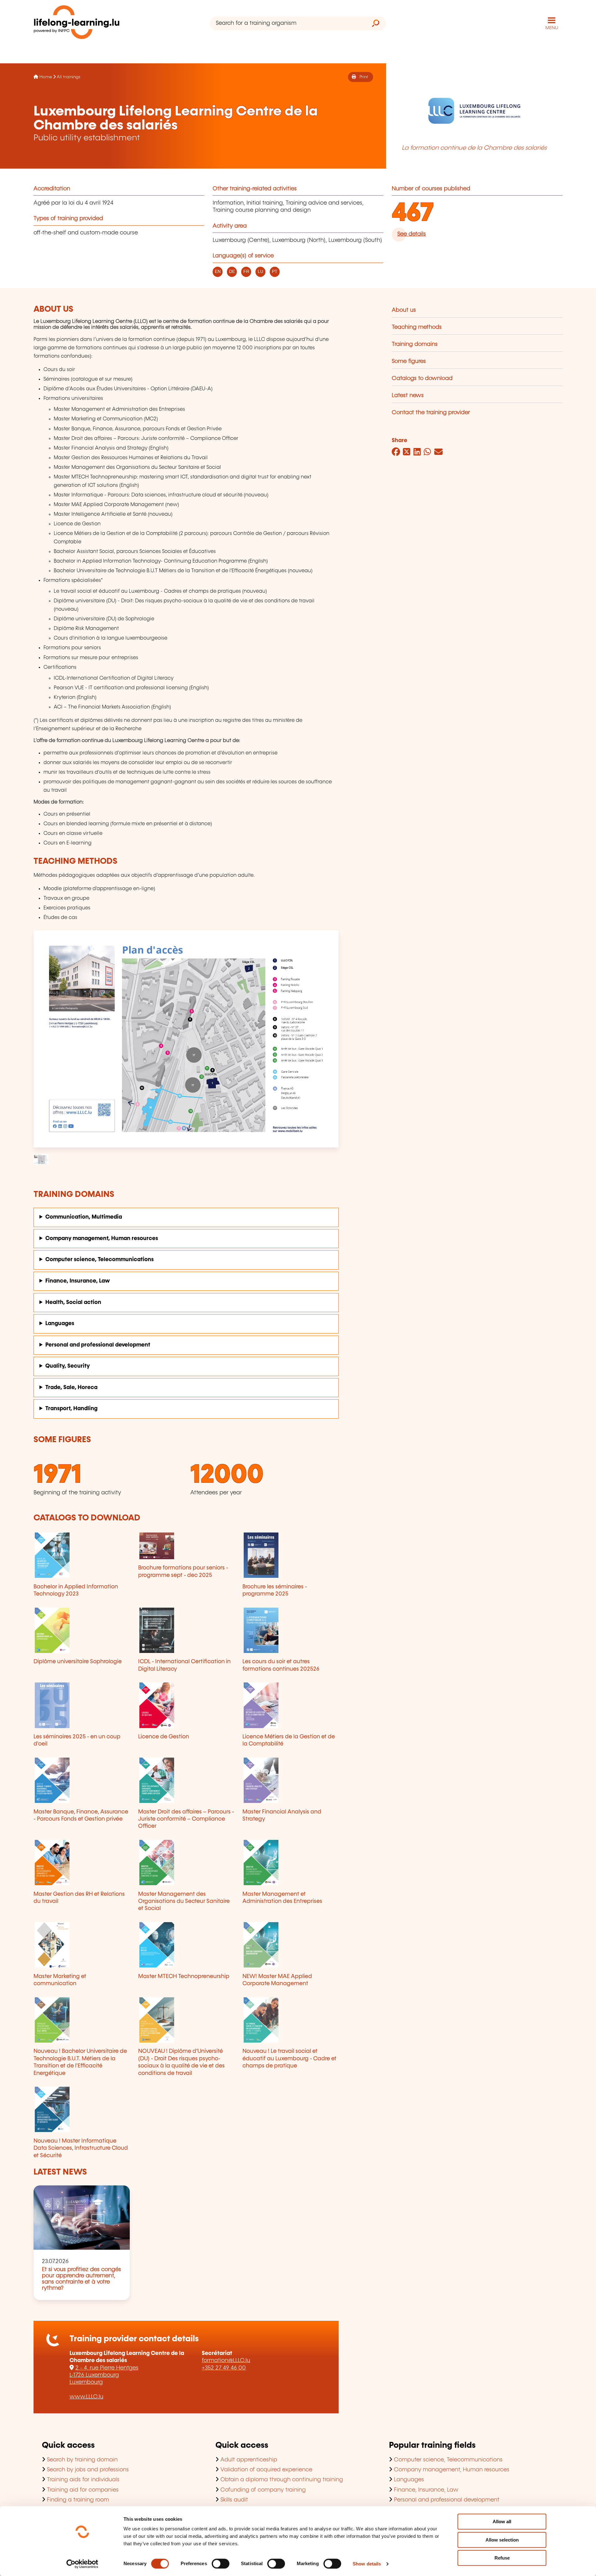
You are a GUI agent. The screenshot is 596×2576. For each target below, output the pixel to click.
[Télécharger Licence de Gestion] (186, 1705)
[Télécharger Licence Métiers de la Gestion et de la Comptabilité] (291, 1705)
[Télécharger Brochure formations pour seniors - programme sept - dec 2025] (186, 1546)
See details (412, 234)
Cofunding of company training (263, 2490)
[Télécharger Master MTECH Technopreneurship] (186, 1945)
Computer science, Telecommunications (99, 1260)
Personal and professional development (98, 1345)
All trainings (69, 77)
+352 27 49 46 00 (224, 2368)
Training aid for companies (83, 2490)
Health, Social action (73, 1302)
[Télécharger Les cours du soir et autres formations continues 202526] (291, 1630)
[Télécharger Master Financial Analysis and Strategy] (291, 1780)
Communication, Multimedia (84, 1217)
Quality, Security (68, 1366)
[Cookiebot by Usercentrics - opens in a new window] (82, 2564)
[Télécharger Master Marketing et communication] (82, 1945)
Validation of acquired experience (266, 2470)
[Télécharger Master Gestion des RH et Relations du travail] (82, 1863)
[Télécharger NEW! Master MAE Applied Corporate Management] (291, 1945)
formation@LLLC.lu (226, 2361)
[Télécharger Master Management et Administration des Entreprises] (291, 1863)
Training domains (415, 344)
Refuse (502, 2558)
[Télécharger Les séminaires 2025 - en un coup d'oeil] (82, 1705)
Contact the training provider (431, 413)
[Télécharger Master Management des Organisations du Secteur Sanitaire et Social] (186, 1863)
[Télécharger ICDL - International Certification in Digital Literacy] (186, 1630)
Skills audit (234, 2500)
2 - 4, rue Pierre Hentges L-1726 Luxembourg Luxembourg (104, 2375)
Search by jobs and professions (88, 2470)
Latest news (408, 396)
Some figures (409, 361)
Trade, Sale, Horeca (71, 1388)
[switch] (221, 2564)
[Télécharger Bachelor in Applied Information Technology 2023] (82, 1555)
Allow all (502, 2522)
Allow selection (502, 2540)
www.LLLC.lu (86, 2397)
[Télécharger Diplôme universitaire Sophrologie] (82, 1630)
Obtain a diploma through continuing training (282, 2480)
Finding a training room (78, 2500)
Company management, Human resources (102, 1238)
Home (46, 77)
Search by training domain (82, 2460)
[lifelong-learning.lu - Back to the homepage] (77, 23)
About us (404, 310)
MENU (552, 28)
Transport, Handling (71, 1409)
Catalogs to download (422, 378)
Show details (367, 2564)
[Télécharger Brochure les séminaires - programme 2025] (291, 1555)
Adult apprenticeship (249, 2460)
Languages (60, 1324)
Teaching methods (417, 327)
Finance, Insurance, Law (78, 1281)
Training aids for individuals (83, 2480)
